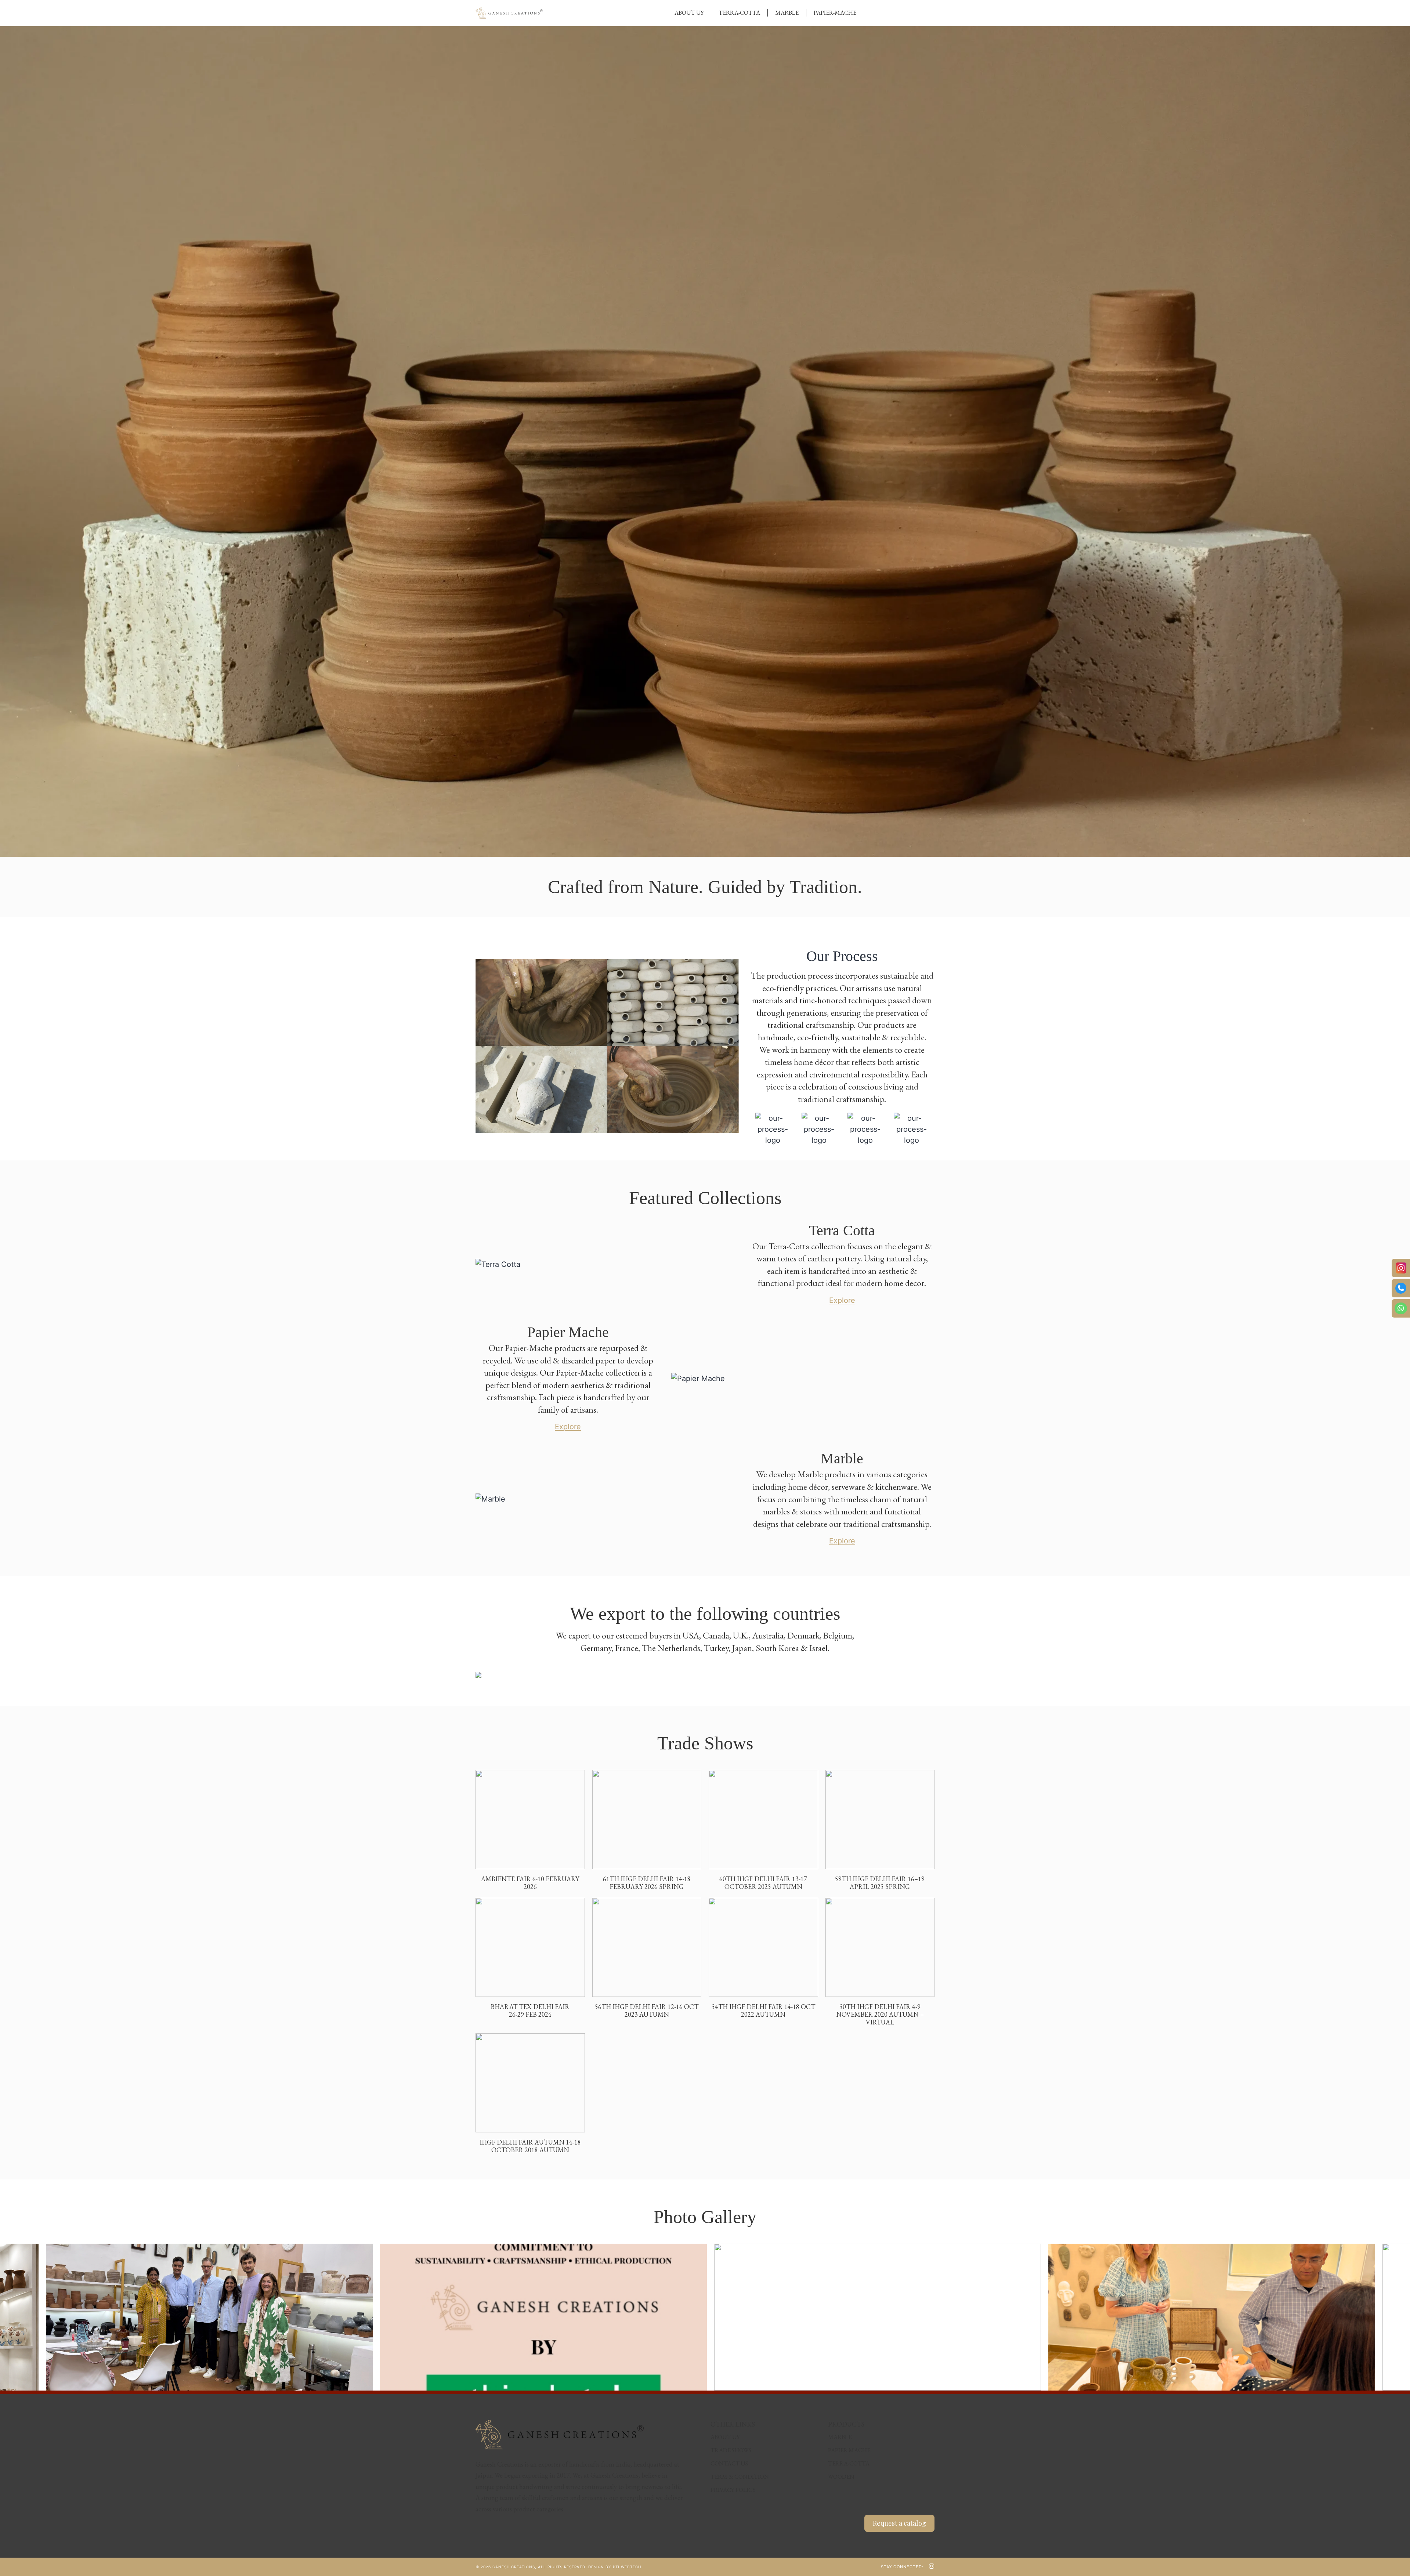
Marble (787, 13)
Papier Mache (849, 2450)
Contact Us (729, 2463)
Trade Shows (731, 2450)
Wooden (841, 2477)
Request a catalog (899, 2523)
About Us (689, 13)
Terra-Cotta (739, 13)
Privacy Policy (733, 2490)
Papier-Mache (835, 13)
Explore (842, 1300)
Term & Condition (740, 2477)
